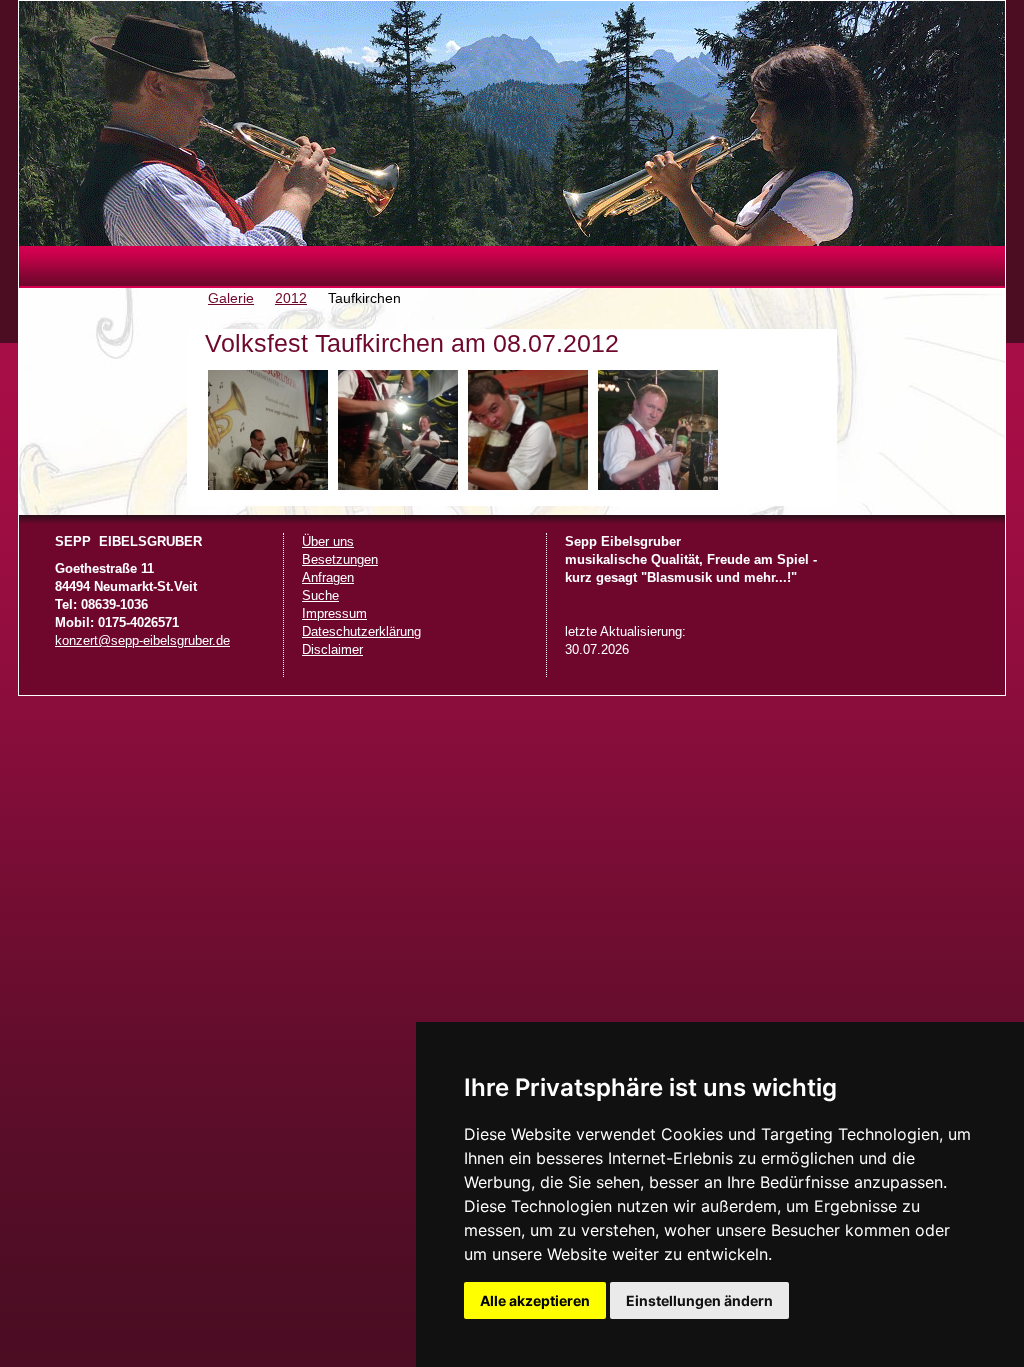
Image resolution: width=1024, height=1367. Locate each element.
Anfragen (328, 578)
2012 (291, 298)
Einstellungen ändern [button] (699, 1300)
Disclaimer (332, 650)
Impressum (334, 614)
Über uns (328, 542)
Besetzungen (340, 560)
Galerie (231, 298)
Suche (320, 596)
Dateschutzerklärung (361, 632)
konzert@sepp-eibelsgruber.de (142, 641)
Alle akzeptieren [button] (535, 1300)
